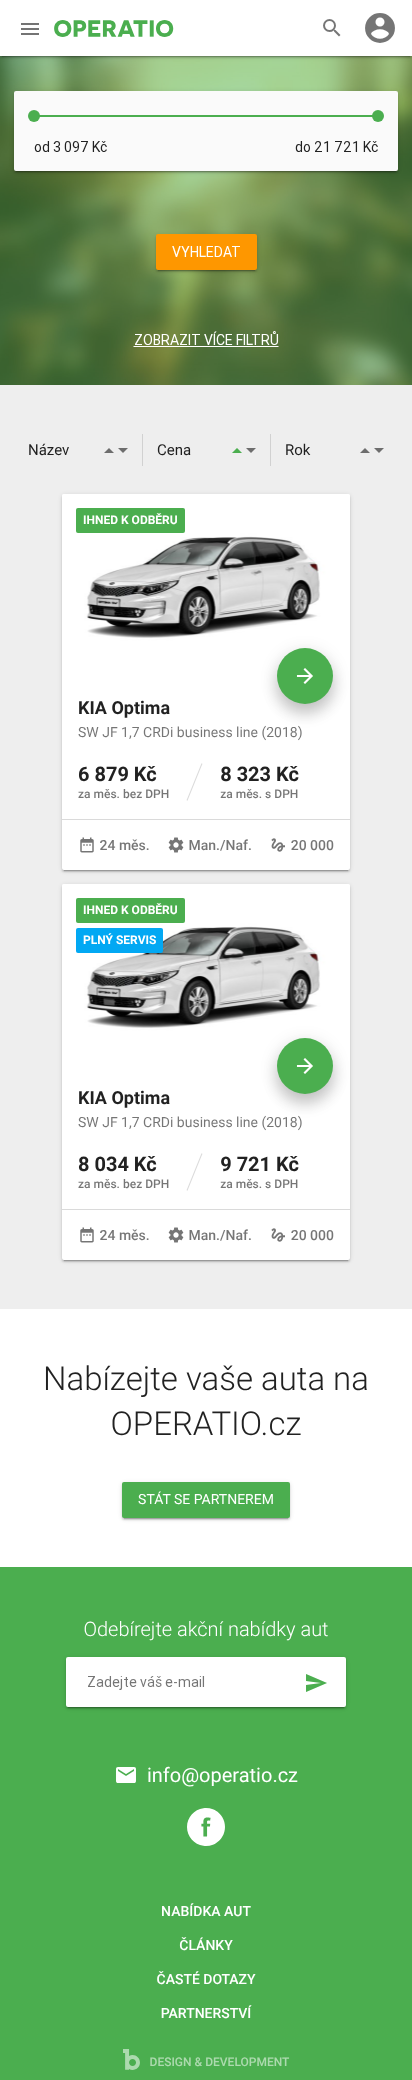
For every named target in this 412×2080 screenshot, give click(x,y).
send (316, 1683)
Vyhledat (206, 252)
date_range (87, 845)
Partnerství (206, 2014)
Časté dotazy (206, 1980)
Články (205, 1946)
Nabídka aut (206, 1912)
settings (176, 845)
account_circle (380, 28)
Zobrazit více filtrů (206, 340)
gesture (278, 845)
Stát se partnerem (206, 1500)
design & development (218, 2062)
